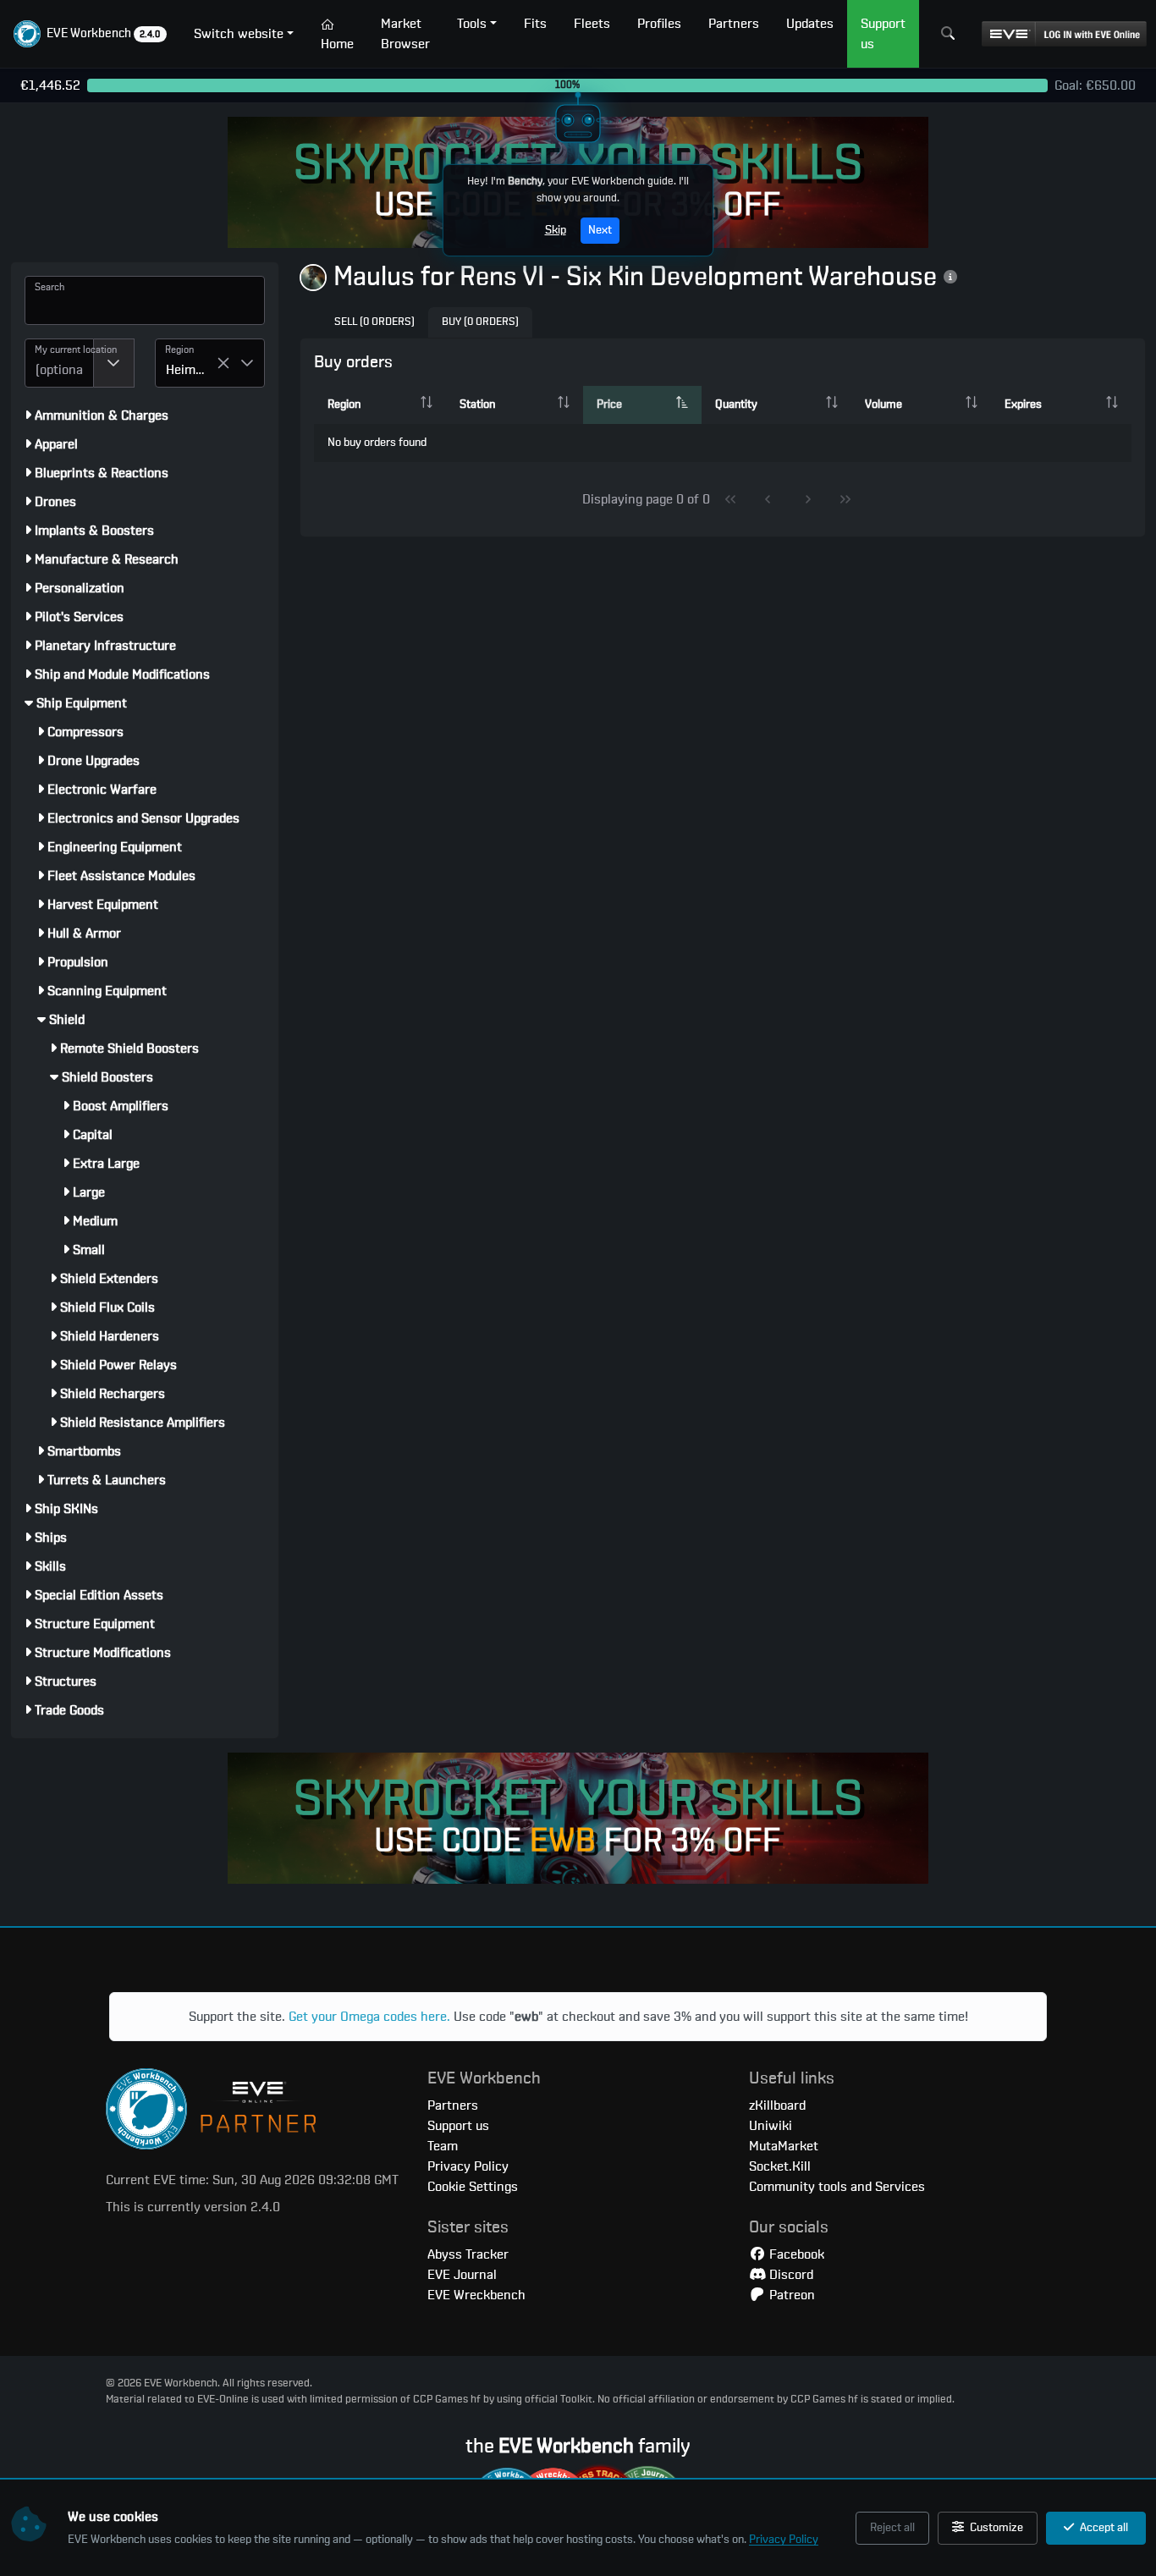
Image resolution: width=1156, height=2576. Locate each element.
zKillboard (777, 2105)
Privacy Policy (784, 2540)
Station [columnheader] (477, 405)
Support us (458, 2126)
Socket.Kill (780, 2166)
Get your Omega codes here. (369, 2017)
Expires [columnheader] (1023, 405)
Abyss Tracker (468, 2254)
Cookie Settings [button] (473, 2187)
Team (443, 2146)
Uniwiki (771, 2126)
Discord (790, 2275)
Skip (556, 230)
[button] (90, 34)
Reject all (892, 2528)
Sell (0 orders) (374, 322)
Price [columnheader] (609, 405)
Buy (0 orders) (480, 322)
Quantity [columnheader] (736, 405)
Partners (453, 2105)
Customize (995, 2528)
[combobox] (59, 363)
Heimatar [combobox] (191, 370)
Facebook (795, 2254)
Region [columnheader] (344, 405)
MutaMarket (784, 2146)
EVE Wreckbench (476, 2295)
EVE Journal (462, 2275)
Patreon (790, 2295)
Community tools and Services (837, 2187)
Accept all (1103, 2528)
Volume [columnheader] (884, 405)
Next (600, 230)
